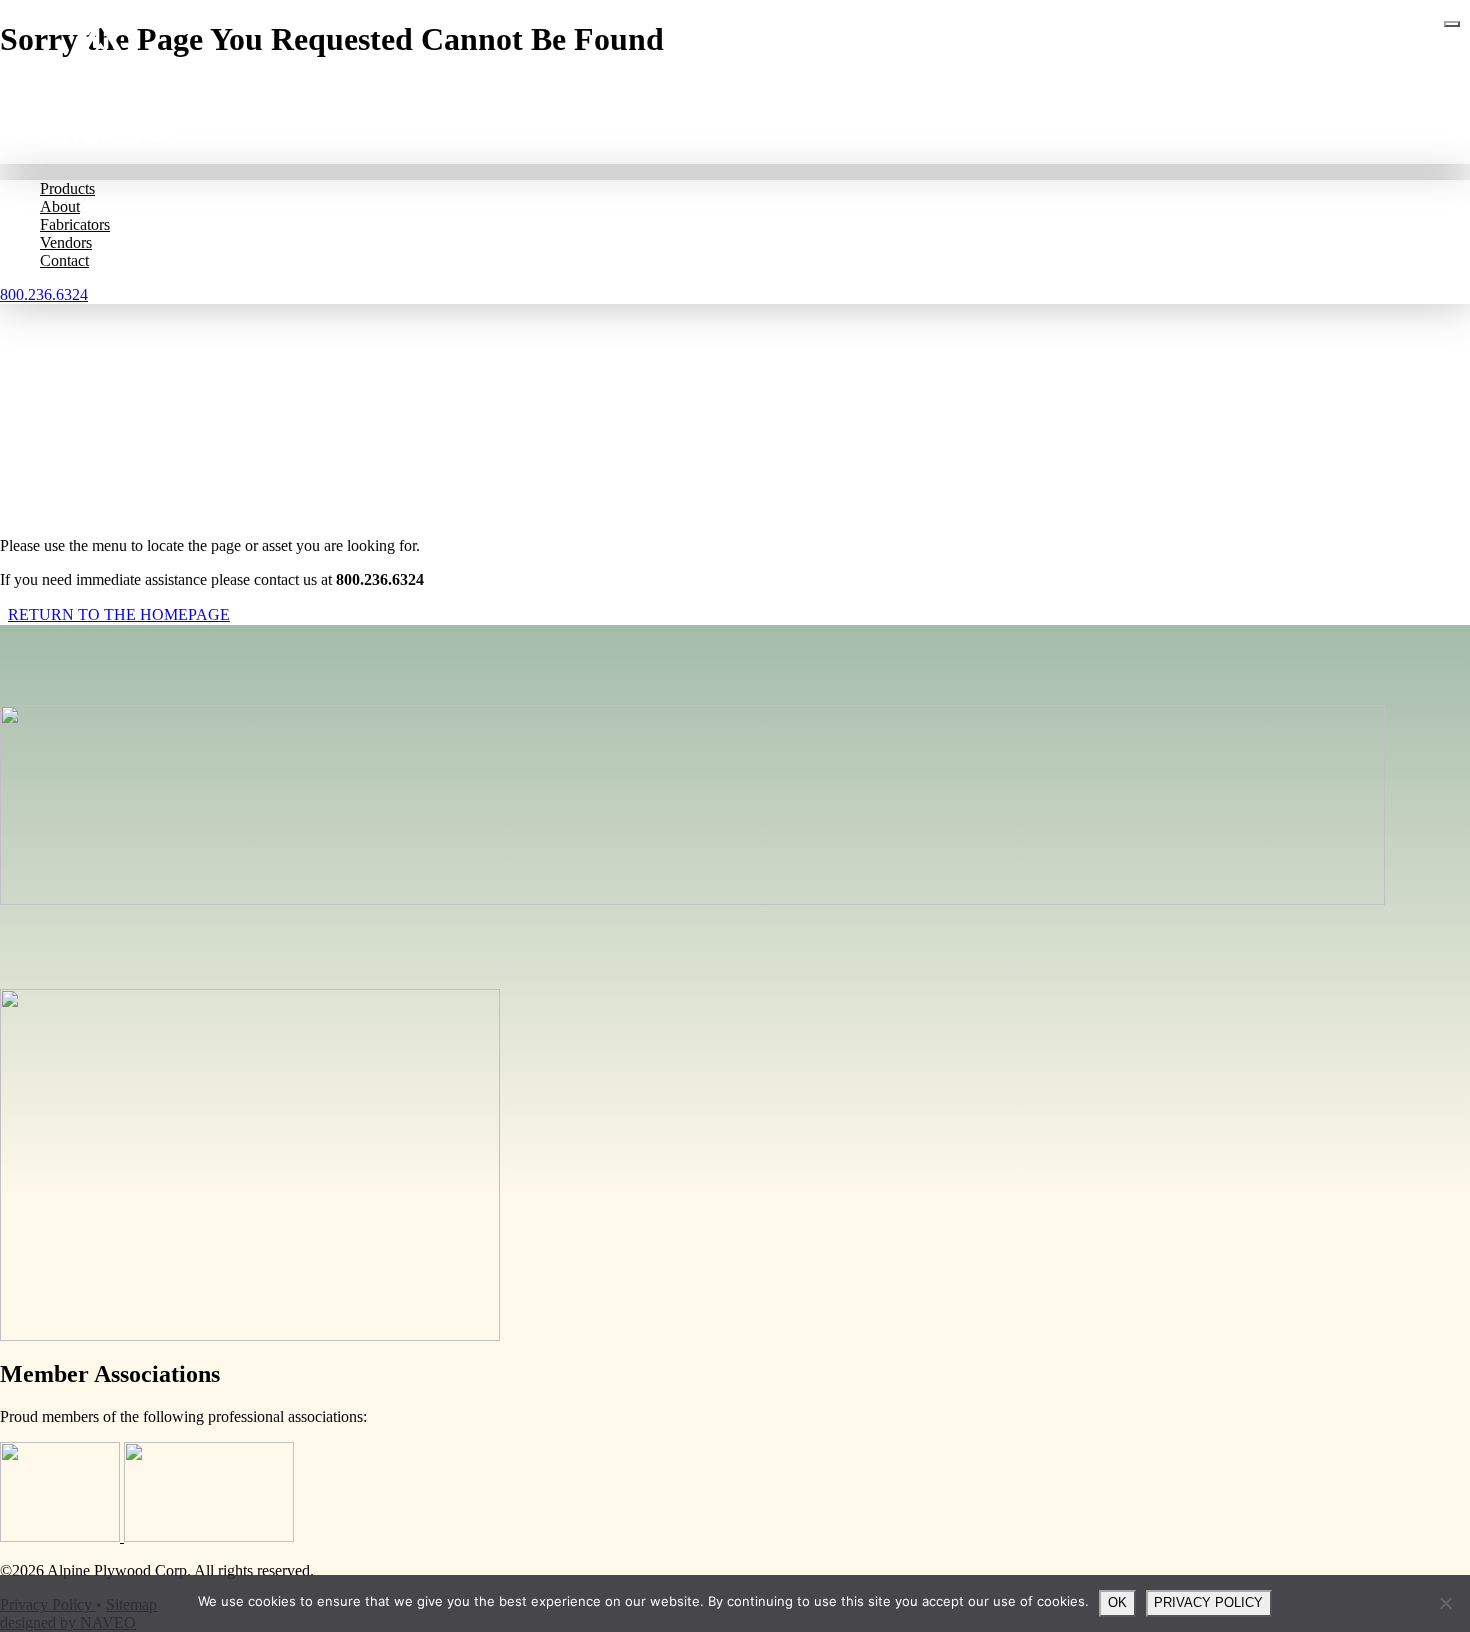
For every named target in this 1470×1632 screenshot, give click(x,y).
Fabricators (75, 224)
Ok (1117, 1602)
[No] (1445, 1603)
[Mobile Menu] (1452, 24)
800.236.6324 (44, 294)
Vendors (66, 242)
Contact (64, 260)
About (60, 206)
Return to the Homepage (119, 614)
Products (67, 188)
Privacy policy (1208, 1602)
